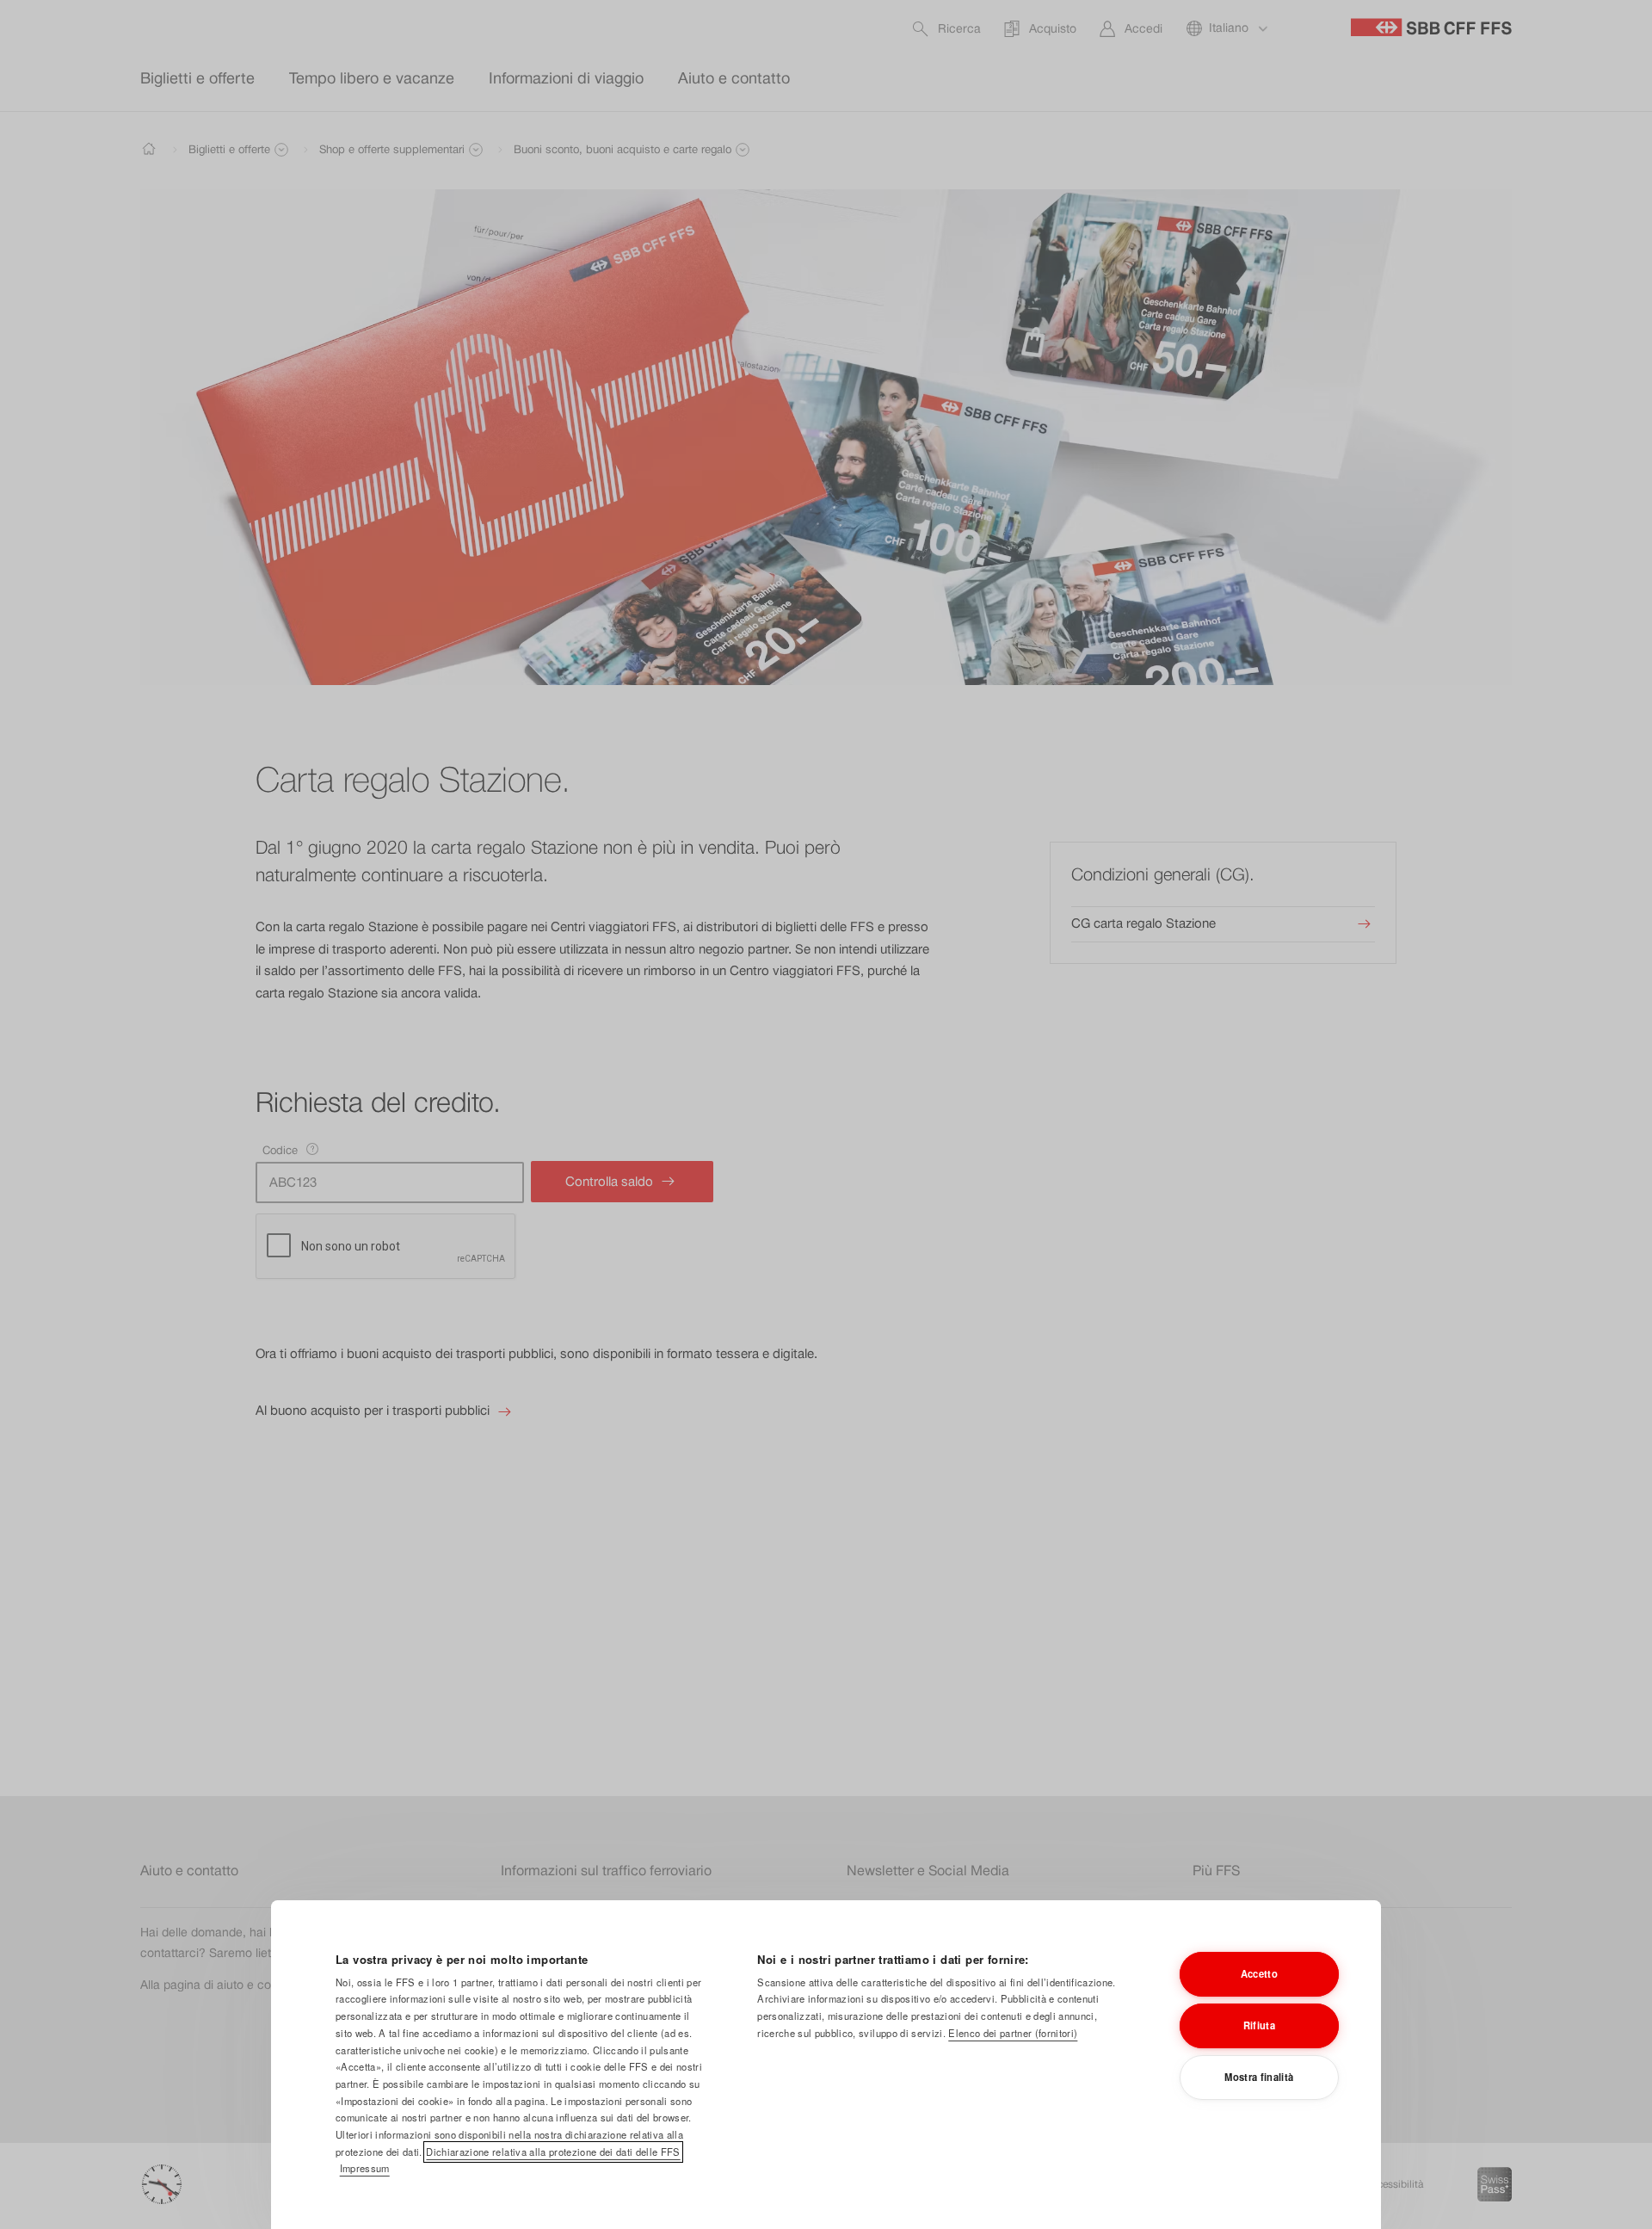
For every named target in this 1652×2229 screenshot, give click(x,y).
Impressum (365, 2168)
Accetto (1259, 1973)
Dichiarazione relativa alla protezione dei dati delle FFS (553, 2152)
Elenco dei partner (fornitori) (1013, 2033)
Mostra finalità (1259, 2077)
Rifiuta (1259, 2025)
